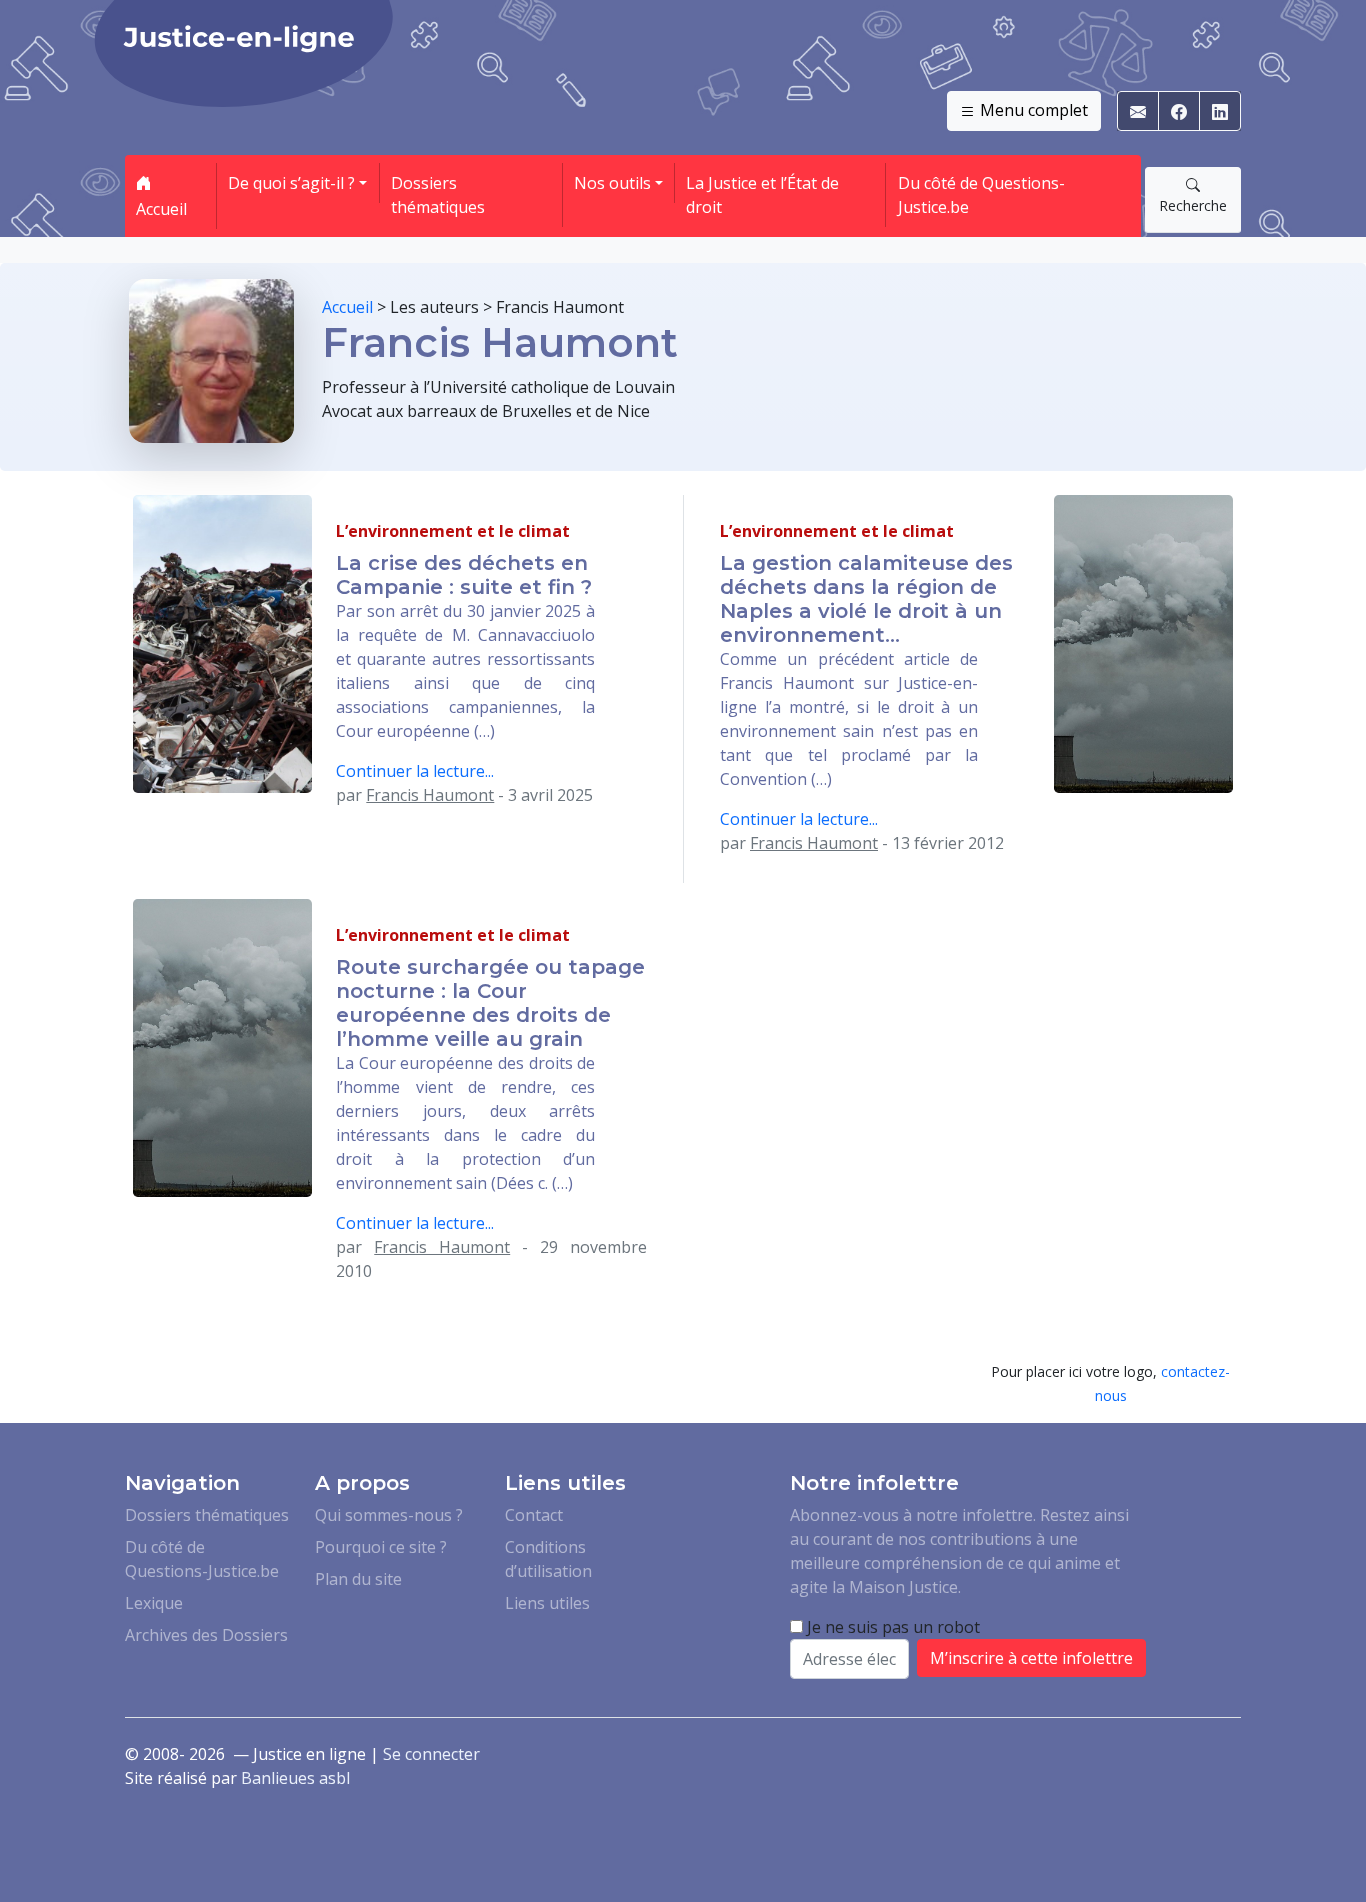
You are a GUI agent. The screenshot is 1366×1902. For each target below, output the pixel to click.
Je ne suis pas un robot (891, 1627)
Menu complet (1032, 110)
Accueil (161, 209)
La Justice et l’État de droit (762, 195)
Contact (534, 1515)
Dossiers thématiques (438, 195)
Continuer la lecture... (415, 771)
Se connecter (431, 1754)
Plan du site (358, 1579)
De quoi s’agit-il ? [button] (291, 183)
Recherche (1193, 205)
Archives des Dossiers (206, 1635)
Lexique (154, 1603)
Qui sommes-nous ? (389, 1515)
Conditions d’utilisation (548, 1559)
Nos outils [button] (612, 183)
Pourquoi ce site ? (381, 1547)
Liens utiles (547, 1603)
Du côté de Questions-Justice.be (981, 195)
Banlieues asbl (295, 1778)
